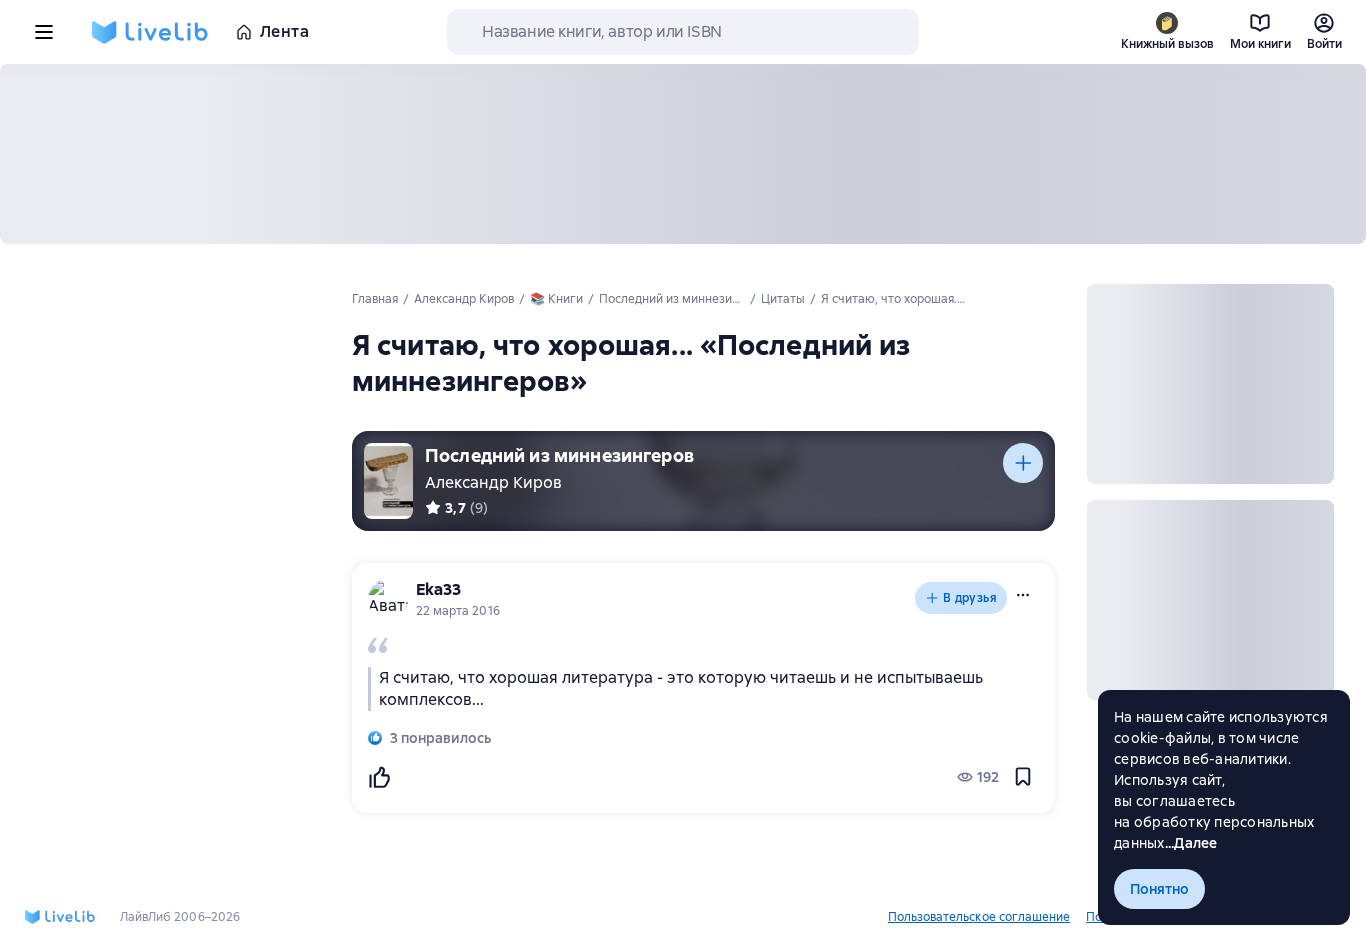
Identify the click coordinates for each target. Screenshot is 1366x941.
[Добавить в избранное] (1023, 777)
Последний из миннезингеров (559, 455)
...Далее (1191, 843)
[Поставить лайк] (379, 777)
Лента (284, 31)
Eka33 (438, 589)
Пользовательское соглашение (979, 917)
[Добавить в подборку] (1023, 463)
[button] (1023, 595)
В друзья (970, 598)
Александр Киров (493, 482)
